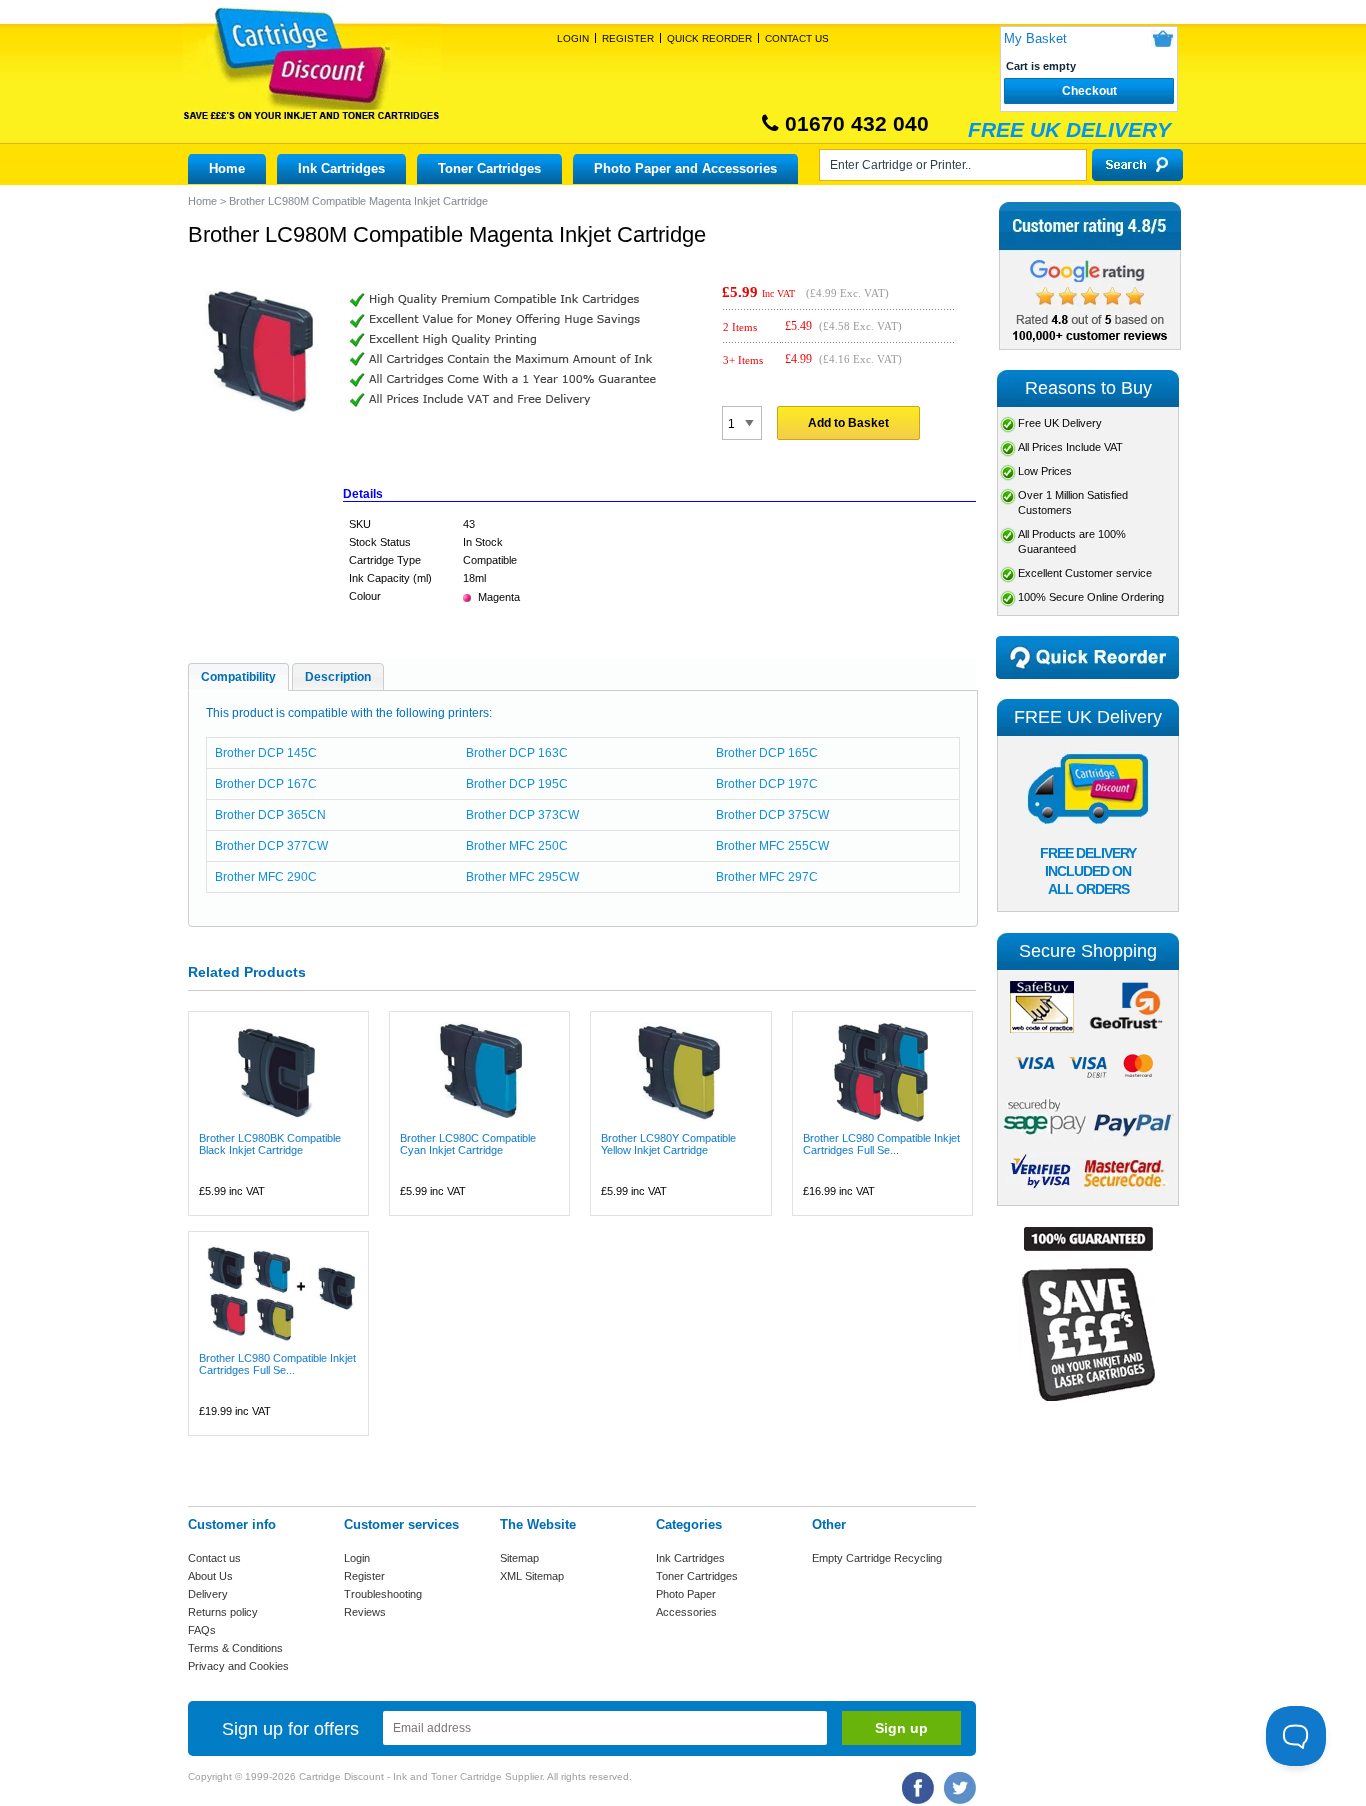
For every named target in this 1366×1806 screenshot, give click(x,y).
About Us (210, 1576)
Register (628, 38)
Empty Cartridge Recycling (877, 1558)
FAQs (202, 1630)
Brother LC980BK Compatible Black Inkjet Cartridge (270, 1144)
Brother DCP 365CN (270, 815)
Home (227, 168)
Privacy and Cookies (238, 1666)
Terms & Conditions (235, 1648)
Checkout (1089, 91)
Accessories (686, 1612)
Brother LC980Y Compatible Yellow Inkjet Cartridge (668, 1144)
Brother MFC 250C (517, 846)
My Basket (1035, 38)
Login (573, 38)
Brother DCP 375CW (772, 815)
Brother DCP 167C (266, 784)
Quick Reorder (709, 38)
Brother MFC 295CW (522, 877)
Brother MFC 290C (266, 877)
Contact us (214, 1558)
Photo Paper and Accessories (685, 168)
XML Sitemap (532, 1576)
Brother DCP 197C (767, 784)
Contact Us (797, 38)
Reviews (365, 1612)
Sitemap (519, 1558)
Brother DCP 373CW (522, 815)
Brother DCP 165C (767, 753)
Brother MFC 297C (767, 877)
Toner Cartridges (489, 168)
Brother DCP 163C (517, 753)
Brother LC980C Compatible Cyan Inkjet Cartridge (468, 1144)
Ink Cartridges (341, 168)
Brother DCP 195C (517, 784)
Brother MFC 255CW (772, 846)
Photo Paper (686, 1594)
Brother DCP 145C (266, 753)
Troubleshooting (383, 1594)
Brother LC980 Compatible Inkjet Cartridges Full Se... (881, 1144)
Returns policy (223, 1612)
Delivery (208, 1594)
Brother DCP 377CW (271, 846)
